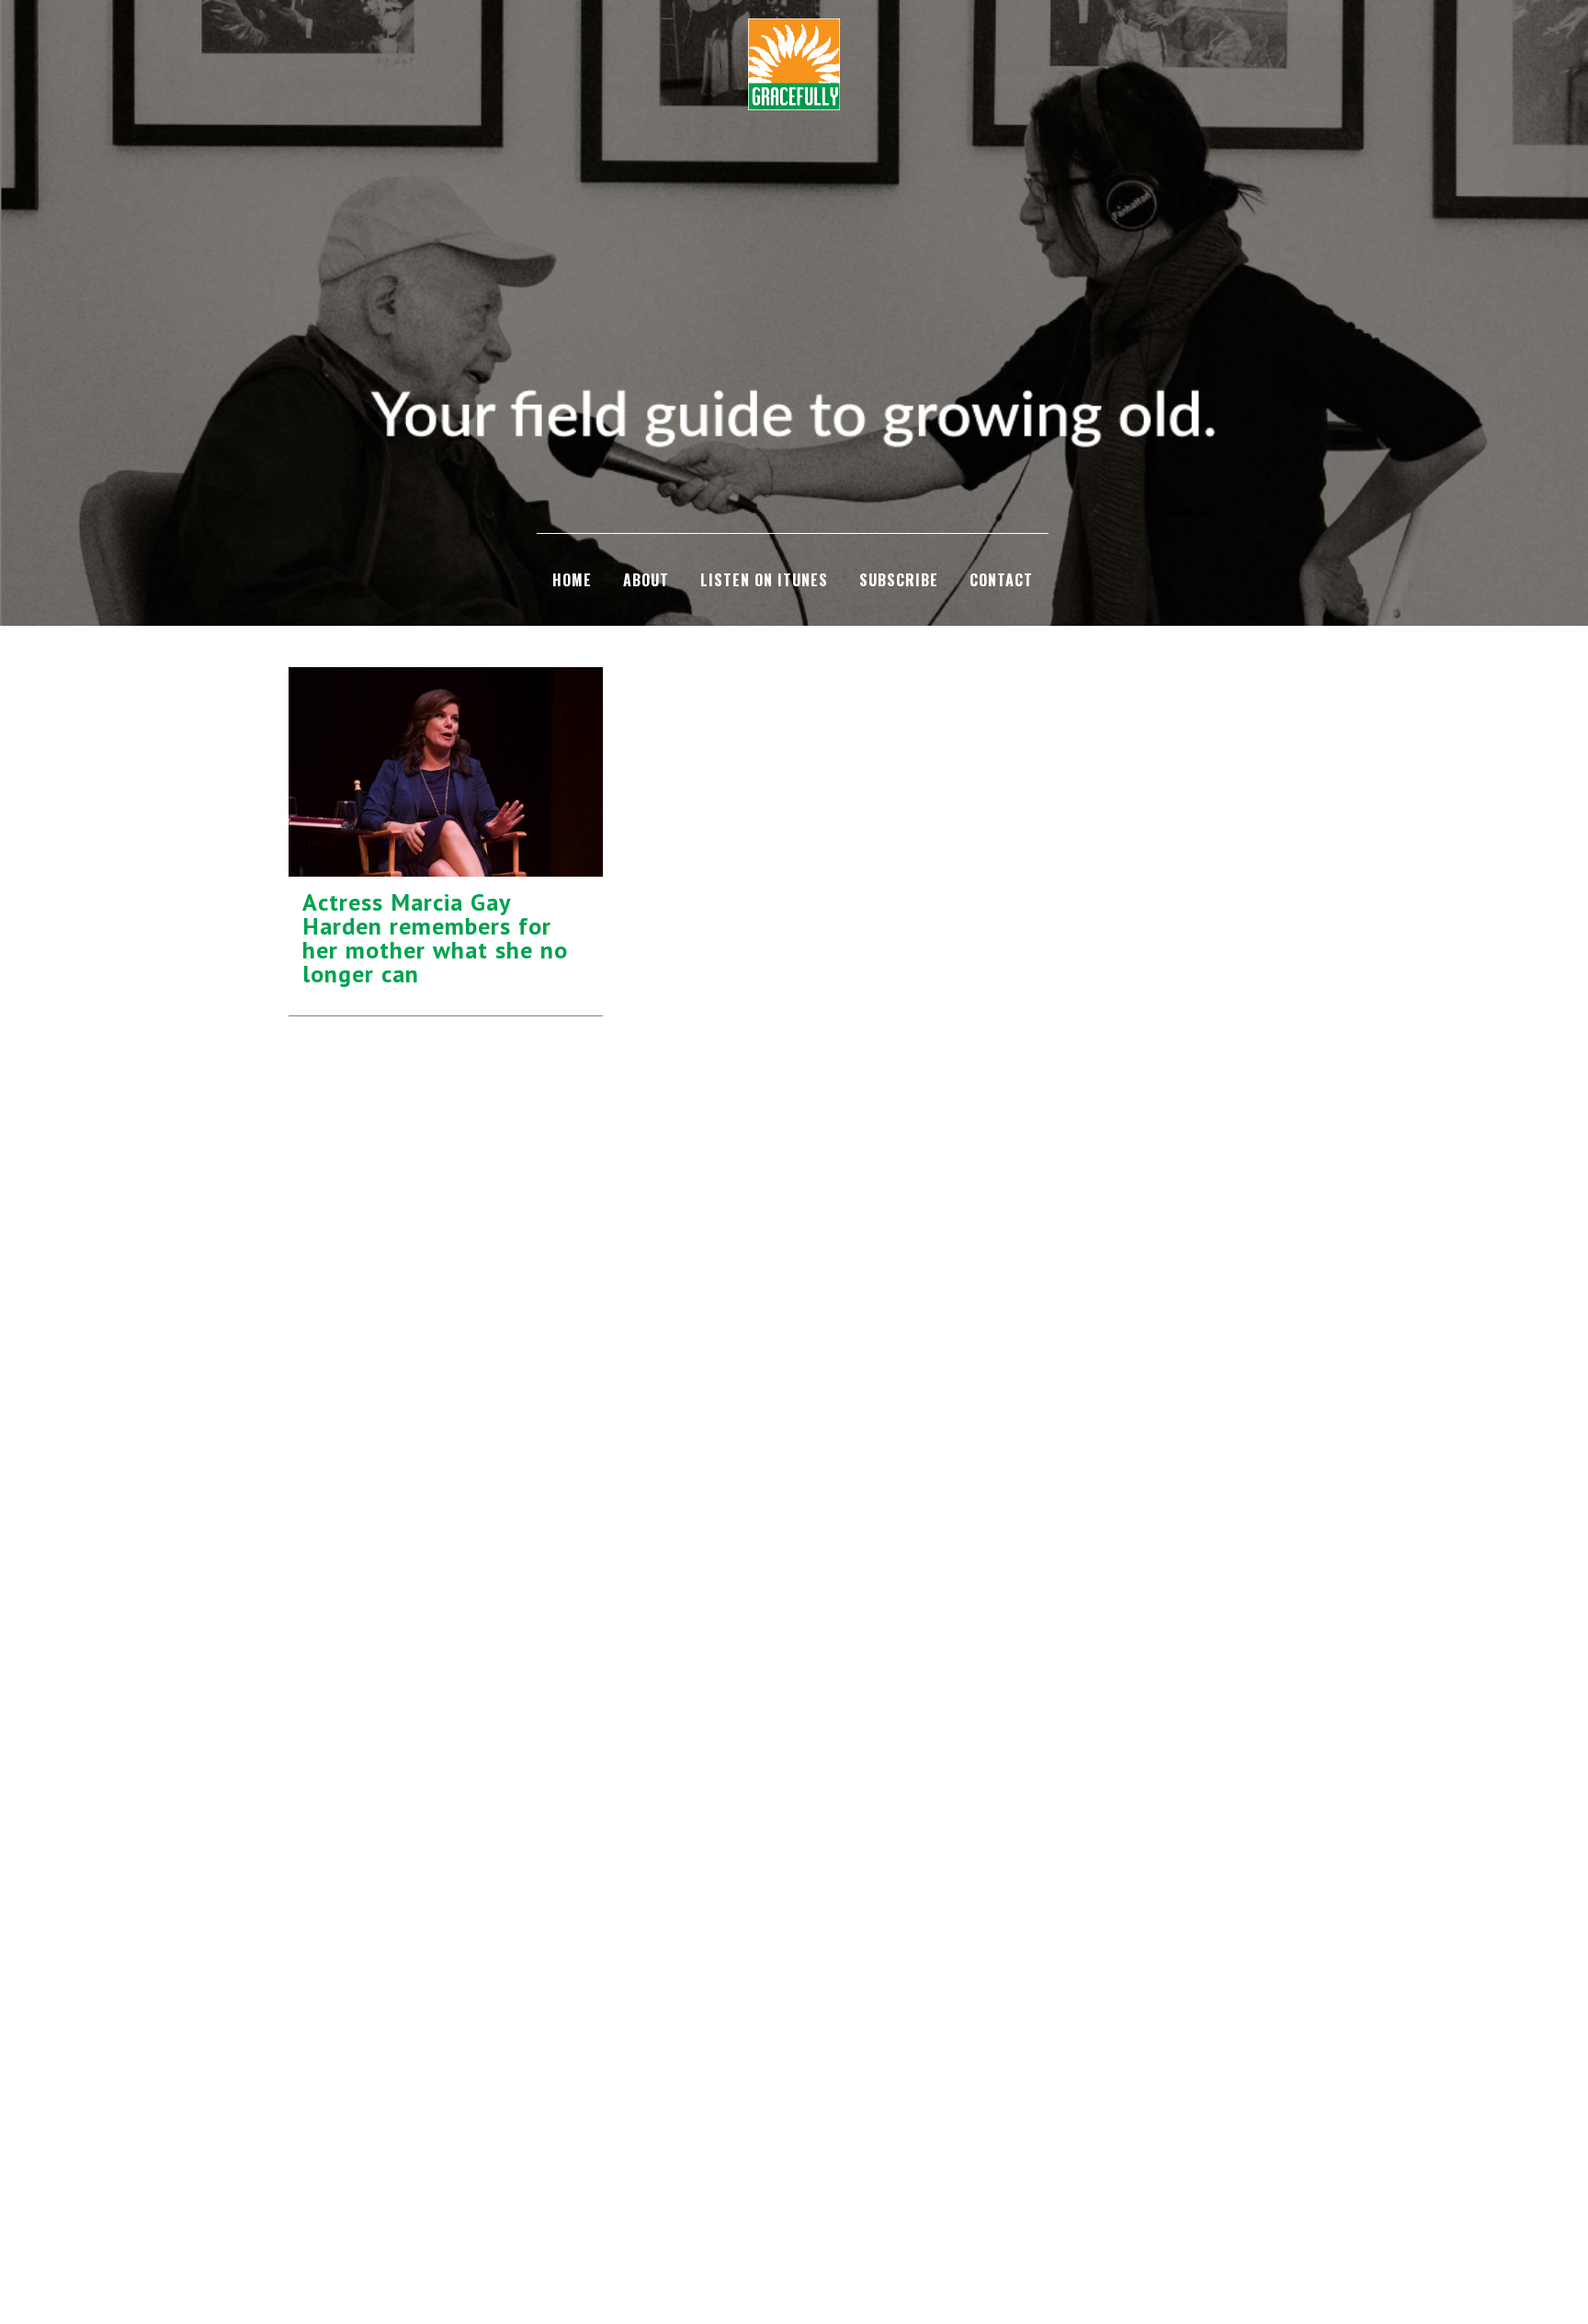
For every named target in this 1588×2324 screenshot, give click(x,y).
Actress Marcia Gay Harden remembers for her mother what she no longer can (435, 938)
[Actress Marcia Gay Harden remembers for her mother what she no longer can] (446, 772)
